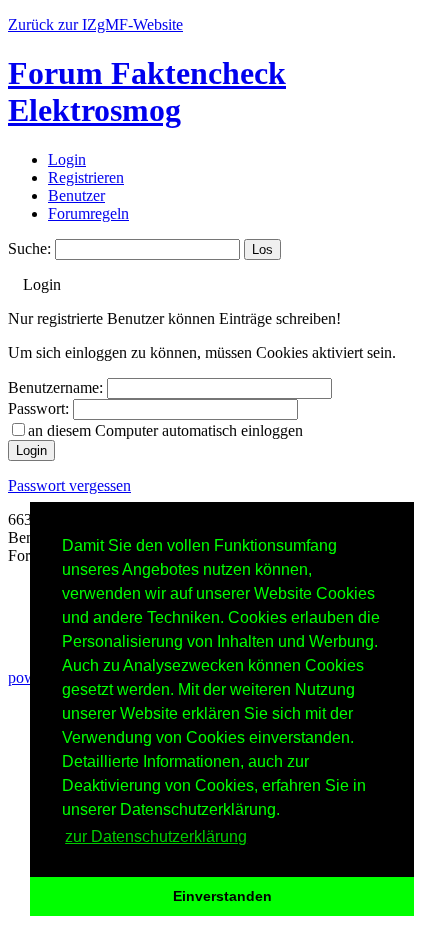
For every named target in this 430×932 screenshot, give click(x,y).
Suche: (29, 248)
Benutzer (76, 195)
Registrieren (86, 177)
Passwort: (38, 408)
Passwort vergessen (69, 485)
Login (67, 159)
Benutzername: (55, 387)
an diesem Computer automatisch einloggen (165, 430)
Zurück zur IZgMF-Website (95, 24)
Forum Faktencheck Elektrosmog (147, 91)
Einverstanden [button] (222, 896)
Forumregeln (88, 213)
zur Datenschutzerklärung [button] (156, 836)
